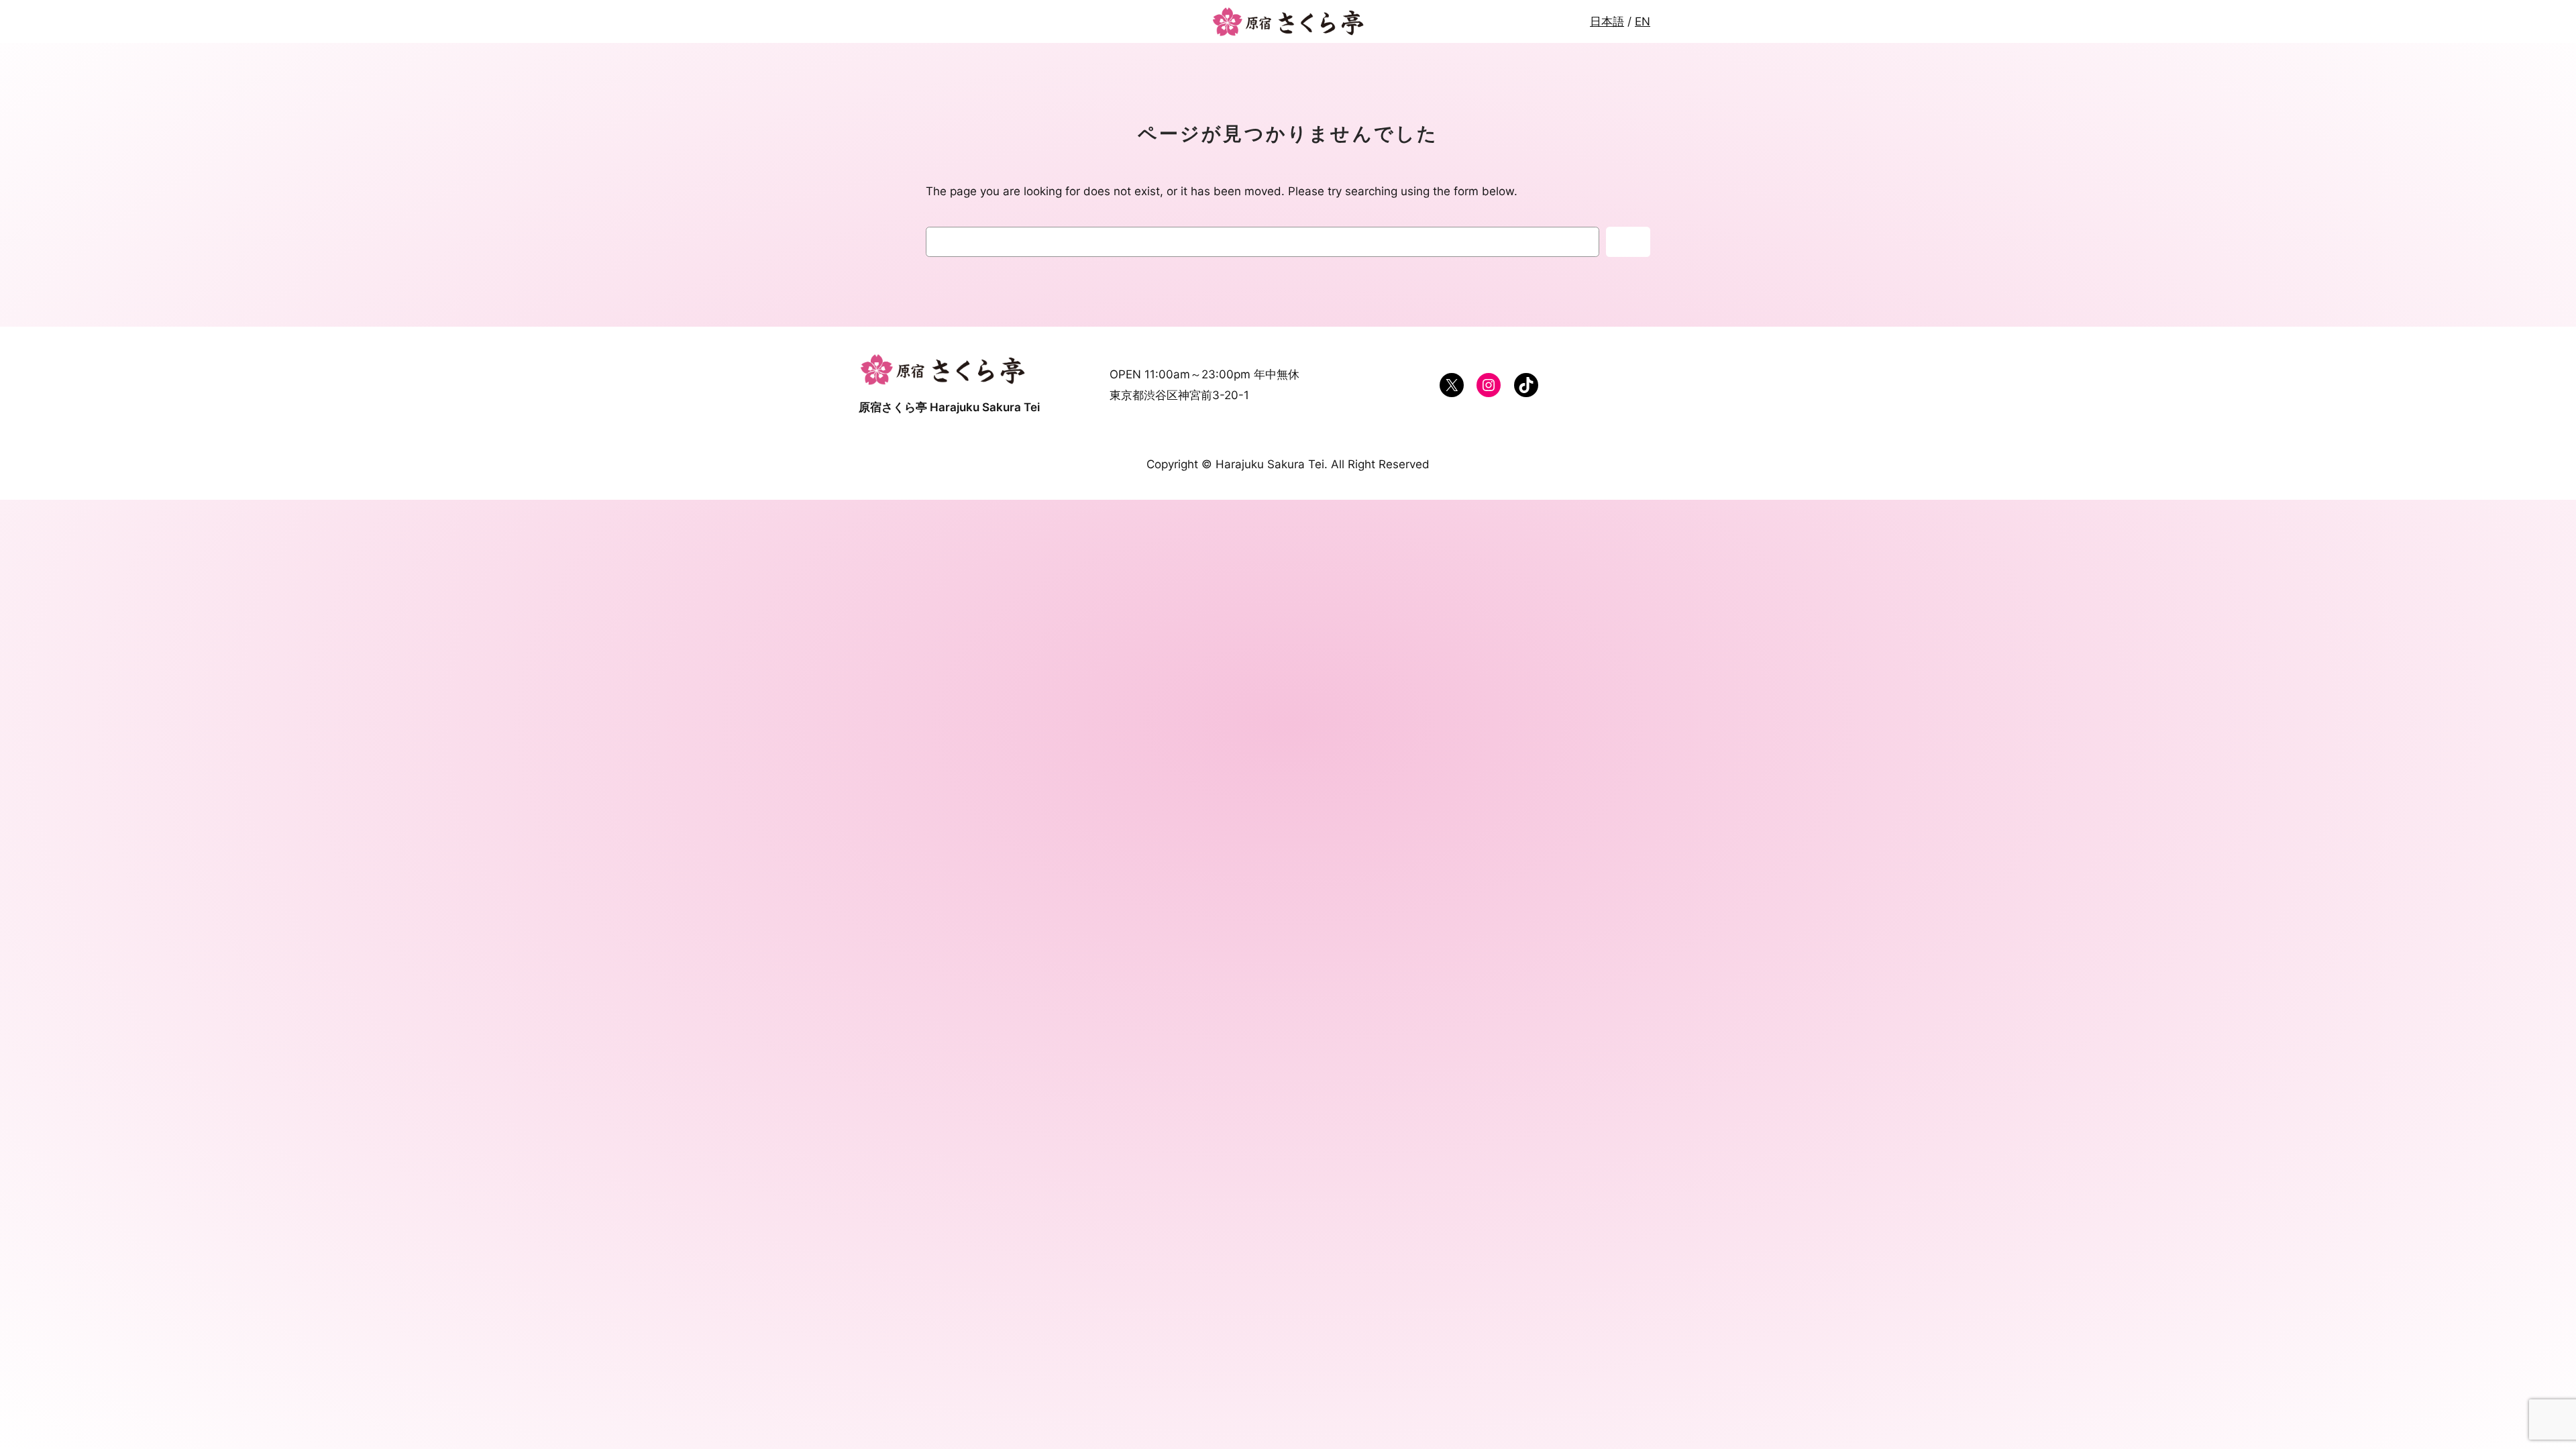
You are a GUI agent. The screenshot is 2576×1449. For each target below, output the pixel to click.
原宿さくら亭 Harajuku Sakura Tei (949, 407)
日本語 (1607, 21)
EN (1643, 21)
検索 (1628, 242)
